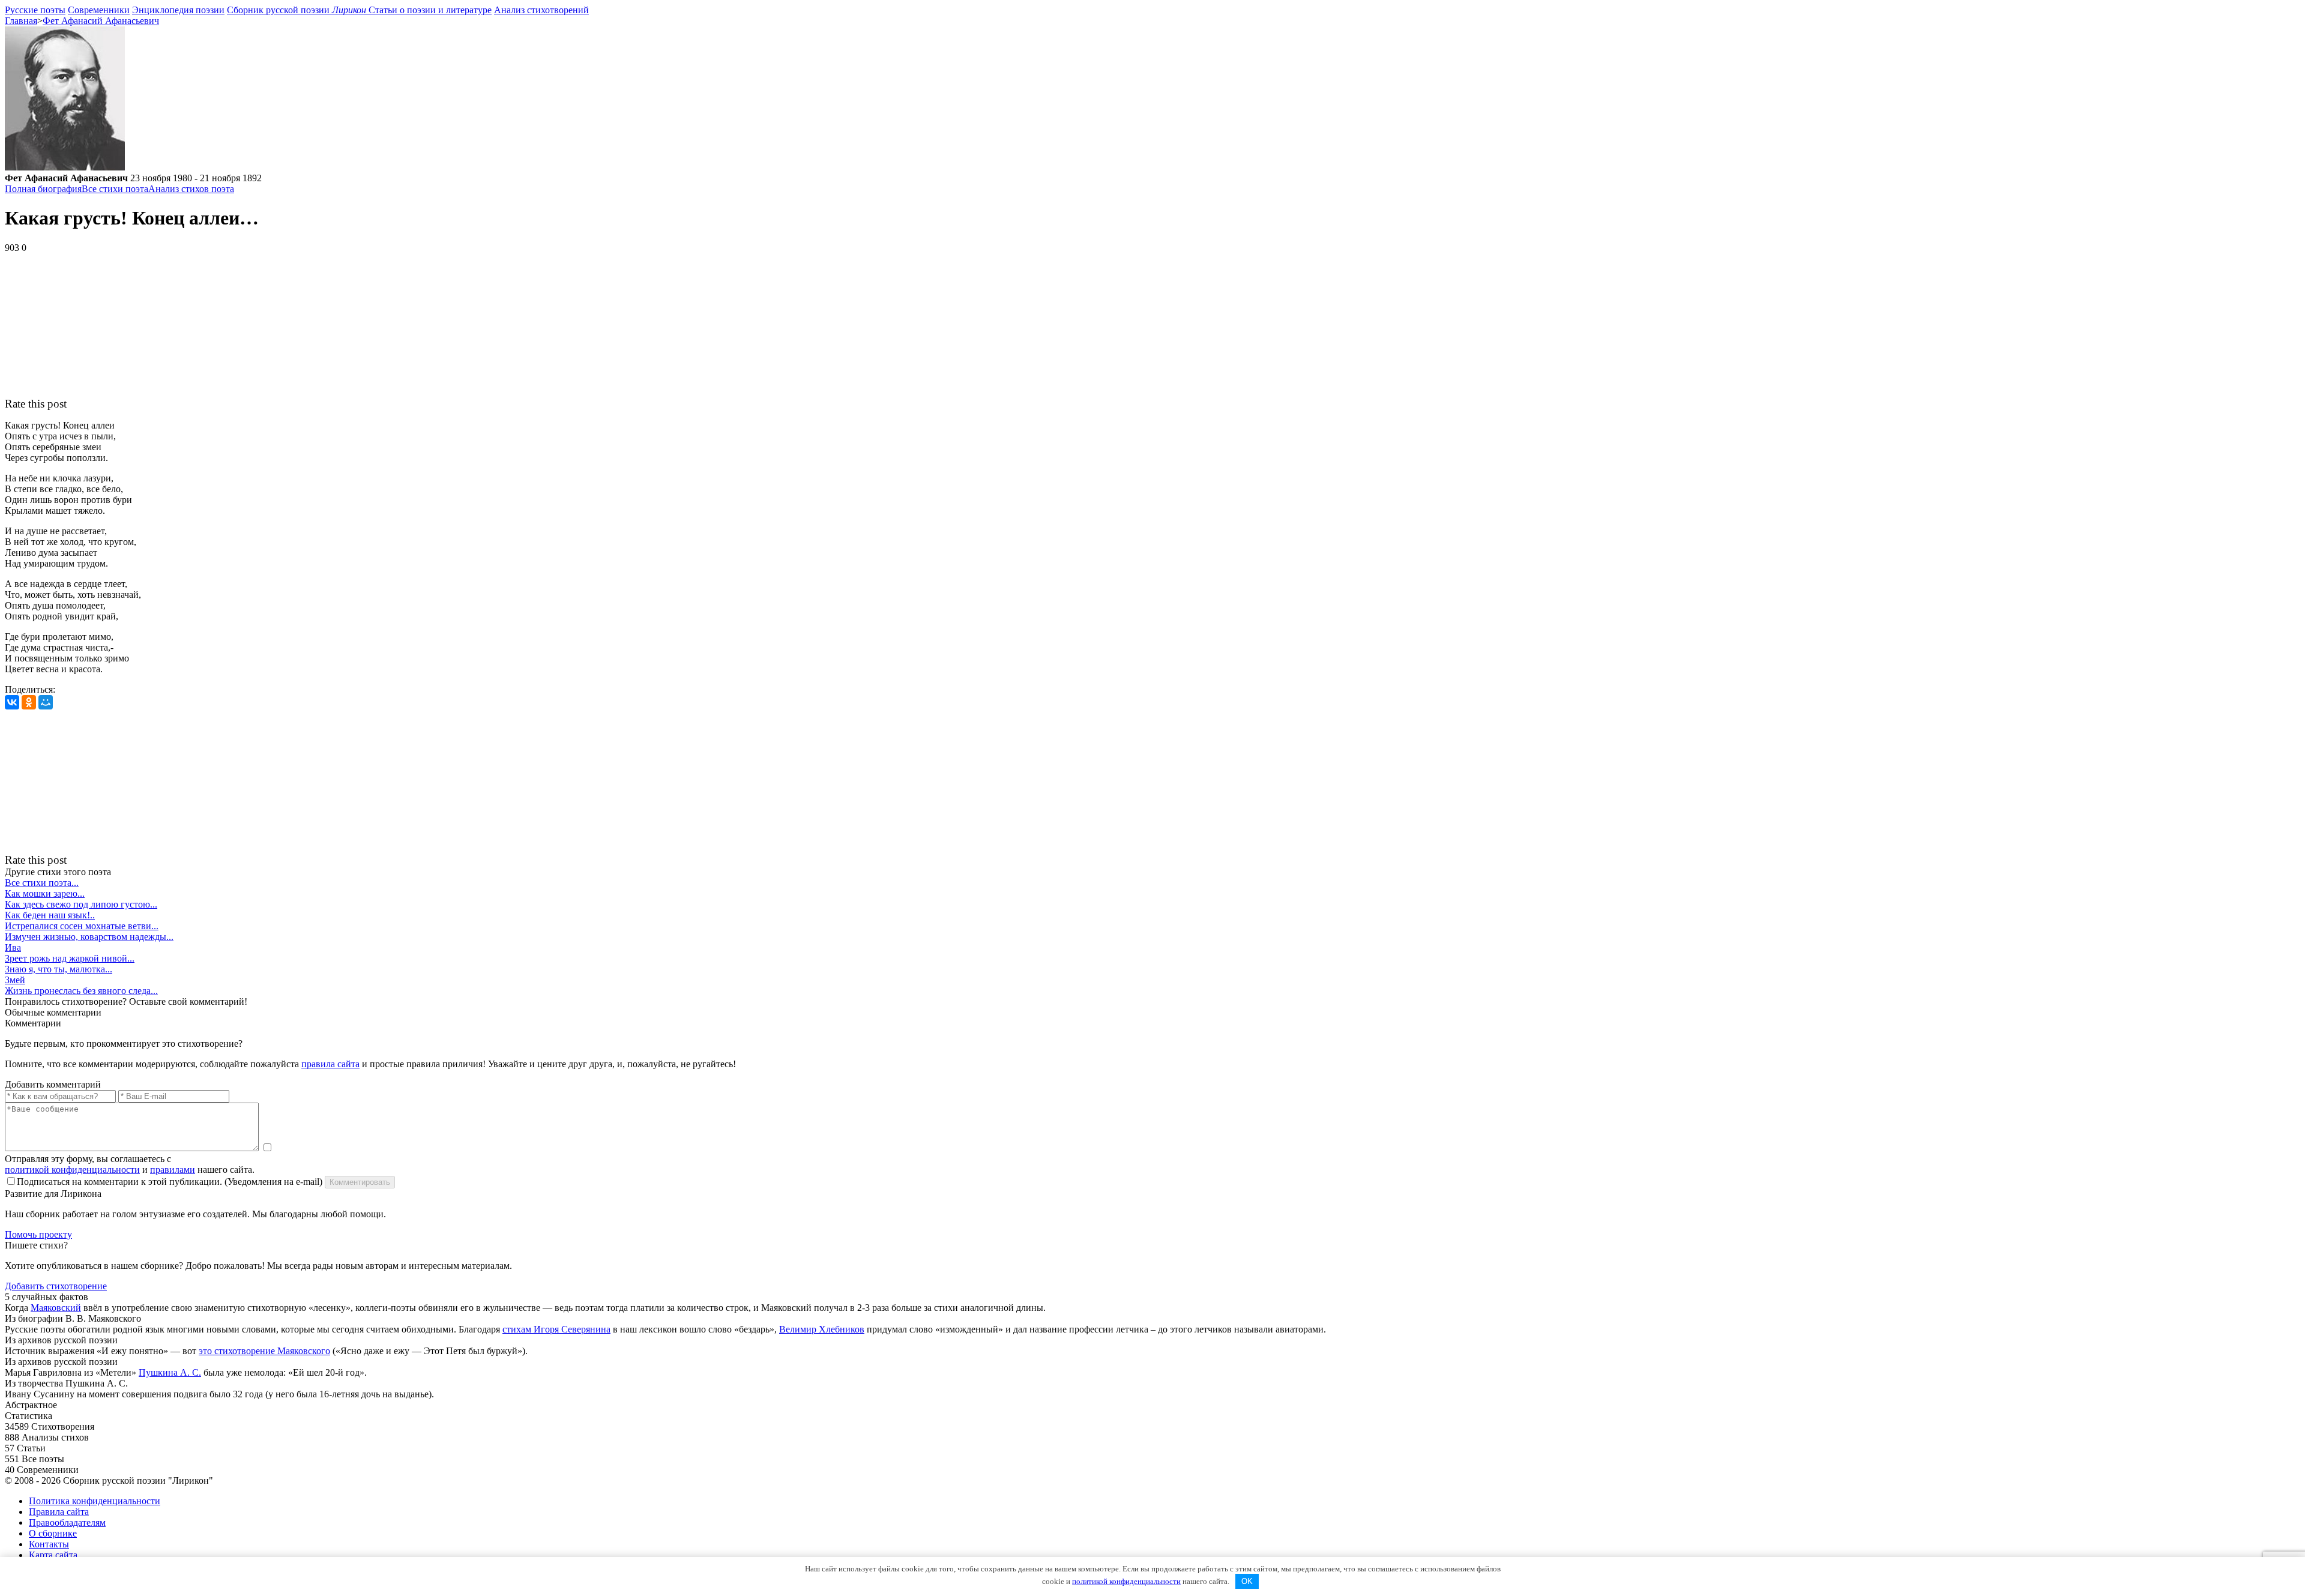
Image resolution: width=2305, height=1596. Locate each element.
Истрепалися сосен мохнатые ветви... (82, 926)
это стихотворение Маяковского (264, 1351)
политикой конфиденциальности (72, 1170)
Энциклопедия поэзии (178, 10)
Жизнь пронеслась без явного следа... (81, 991)
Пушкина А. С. (170, 1372)
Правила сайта (59, 1512)
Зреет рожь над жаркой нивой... (70, 958)
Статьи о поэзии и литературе (430, 10)
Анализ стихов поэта (191, 189)
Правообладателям (67, 1522)
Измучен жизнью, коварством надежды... (89, 937)
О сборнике (53, 1533)
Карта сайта (53, 1555)
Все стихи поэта (115, 189)
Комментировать (360, 1182)
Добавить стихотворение (56, 1286)
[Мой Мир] (46, 702)
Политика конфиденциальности (95, 1501)
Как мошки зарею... (45, 893)
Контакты (49, 1544)
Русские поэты (35, 10)
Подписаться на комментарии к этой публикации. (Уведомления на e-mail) (170, 1182)
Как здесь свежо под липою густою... (81, 904)
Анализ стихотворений (541, 10)
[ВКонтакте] (12, 702)
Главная (21, 21)
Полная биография (43, 189)
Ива (13, 947)
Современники (99, 10)
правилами (173, 1170)
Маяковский (56, 1308)
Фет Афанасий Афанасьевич (101, 21)
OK (1247, 1581)
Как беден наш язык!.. (50, 915)
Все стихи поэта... (42, 883)
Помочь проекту (38, 1234)
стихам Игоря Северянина (556, 1329)
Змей (15, 980)
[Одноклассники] (29, 702)
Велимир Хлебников (822, 1329)
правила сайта (330, 1064)
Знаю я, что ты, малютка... (59, 969)
